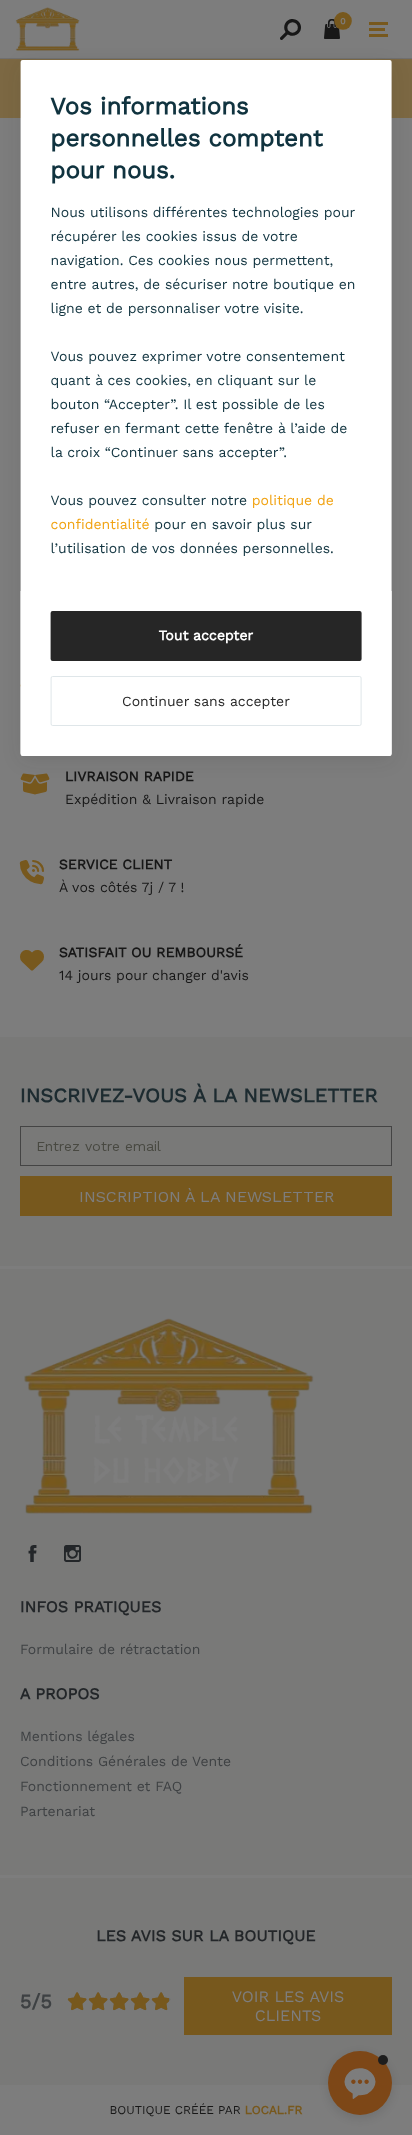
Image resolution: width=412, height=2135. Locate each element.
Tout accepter (206, 636)
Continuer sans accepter (206, 702)
